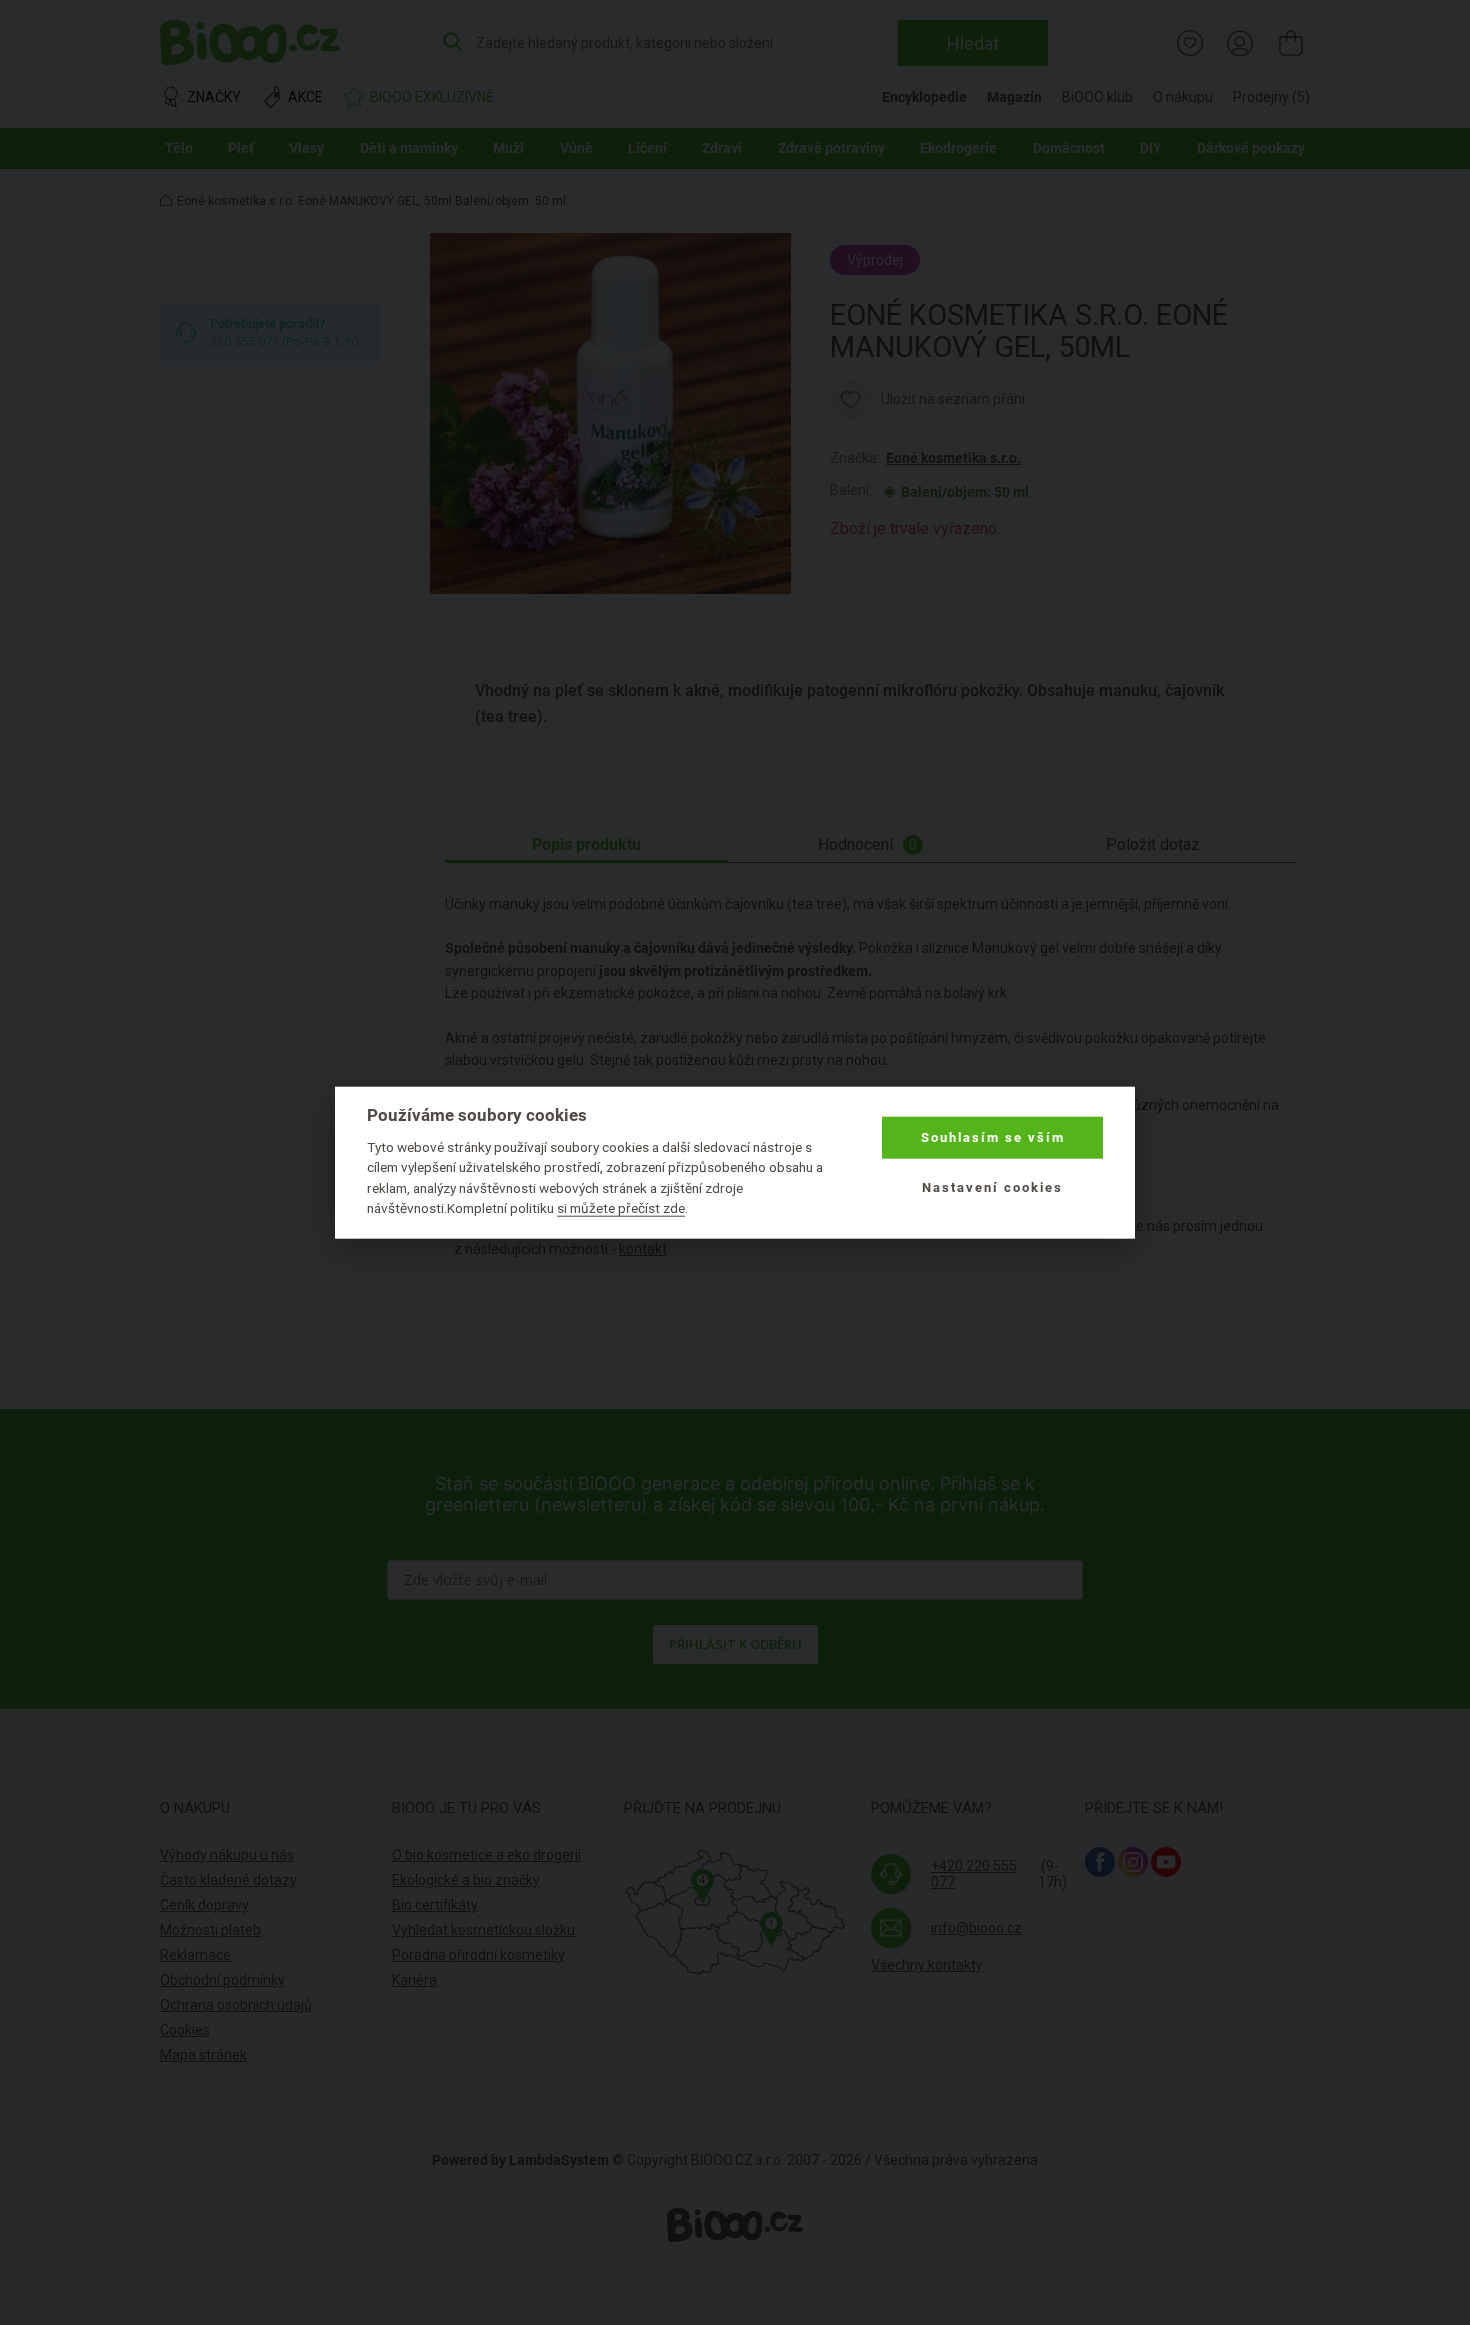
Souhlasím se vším (993, 1137)
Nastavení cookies (992, 1187)
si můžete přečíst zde (621, 1208)
